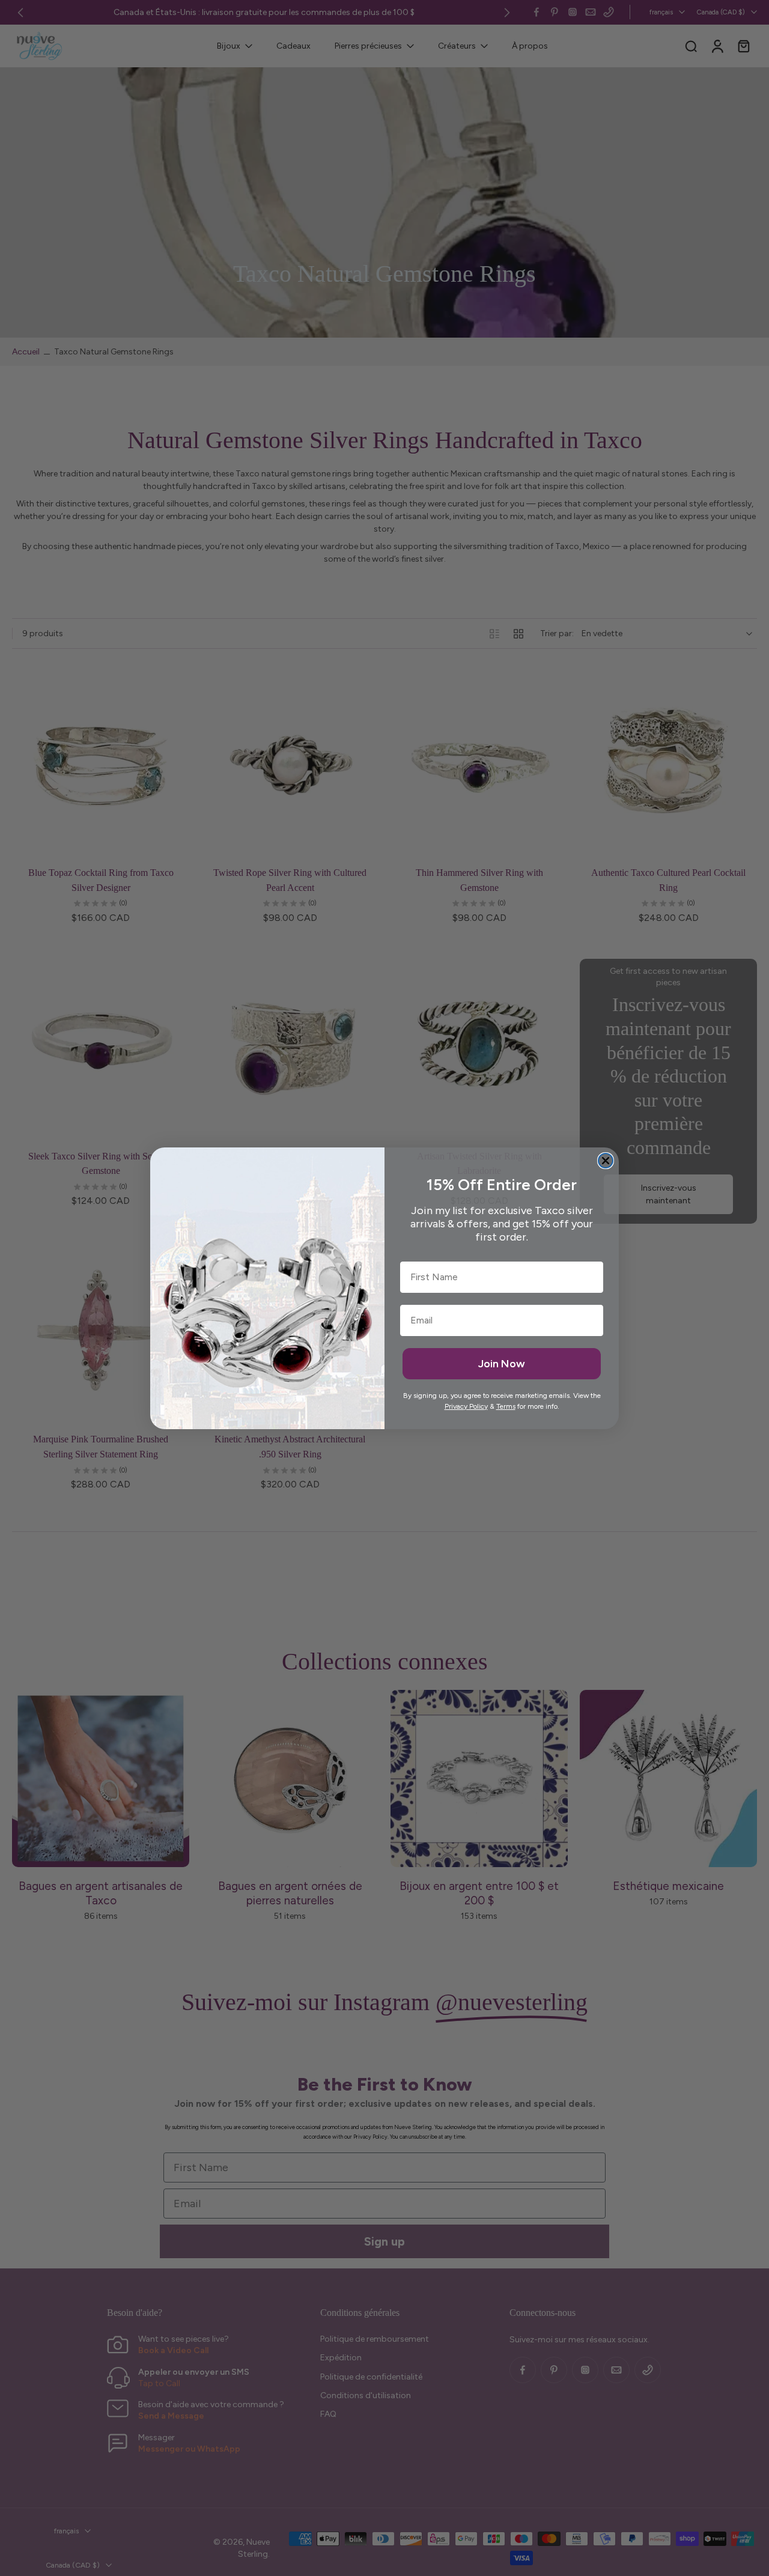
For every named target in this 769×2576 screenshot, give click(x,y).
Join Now (502, 1364)
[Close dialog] (606, 1161)
